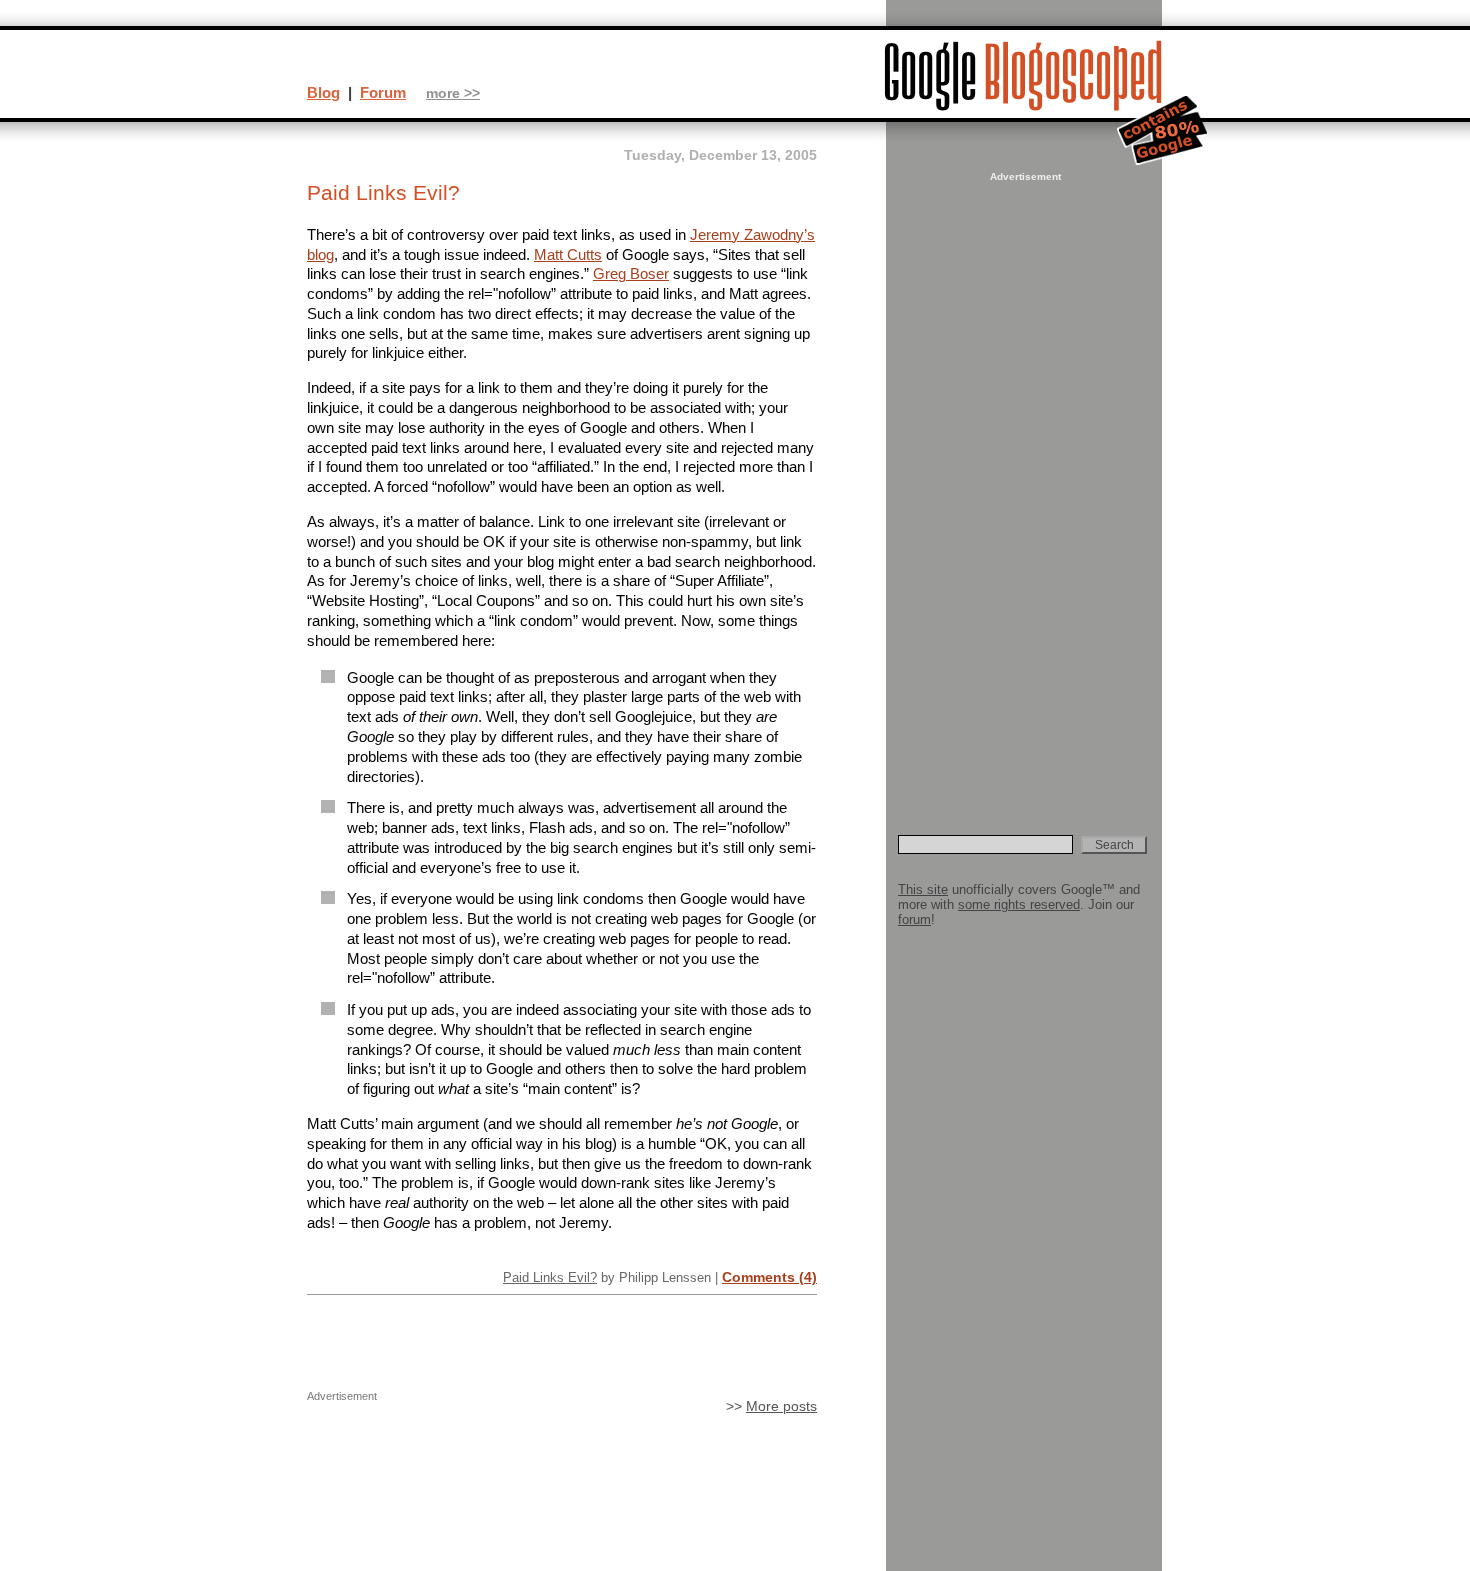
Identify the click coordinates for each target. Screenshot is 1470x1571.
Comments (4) (769, 1277)
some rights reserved (1019, 904)
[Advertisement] (1023, 486)
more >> (453, 93)
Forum (383, 92)
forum (914, 919)
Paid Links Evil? (550, 1277)
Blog (323, 92)
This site (923, 889)
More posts (781, 1406)
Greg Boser (631, 273)
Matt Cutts (568, 254)
